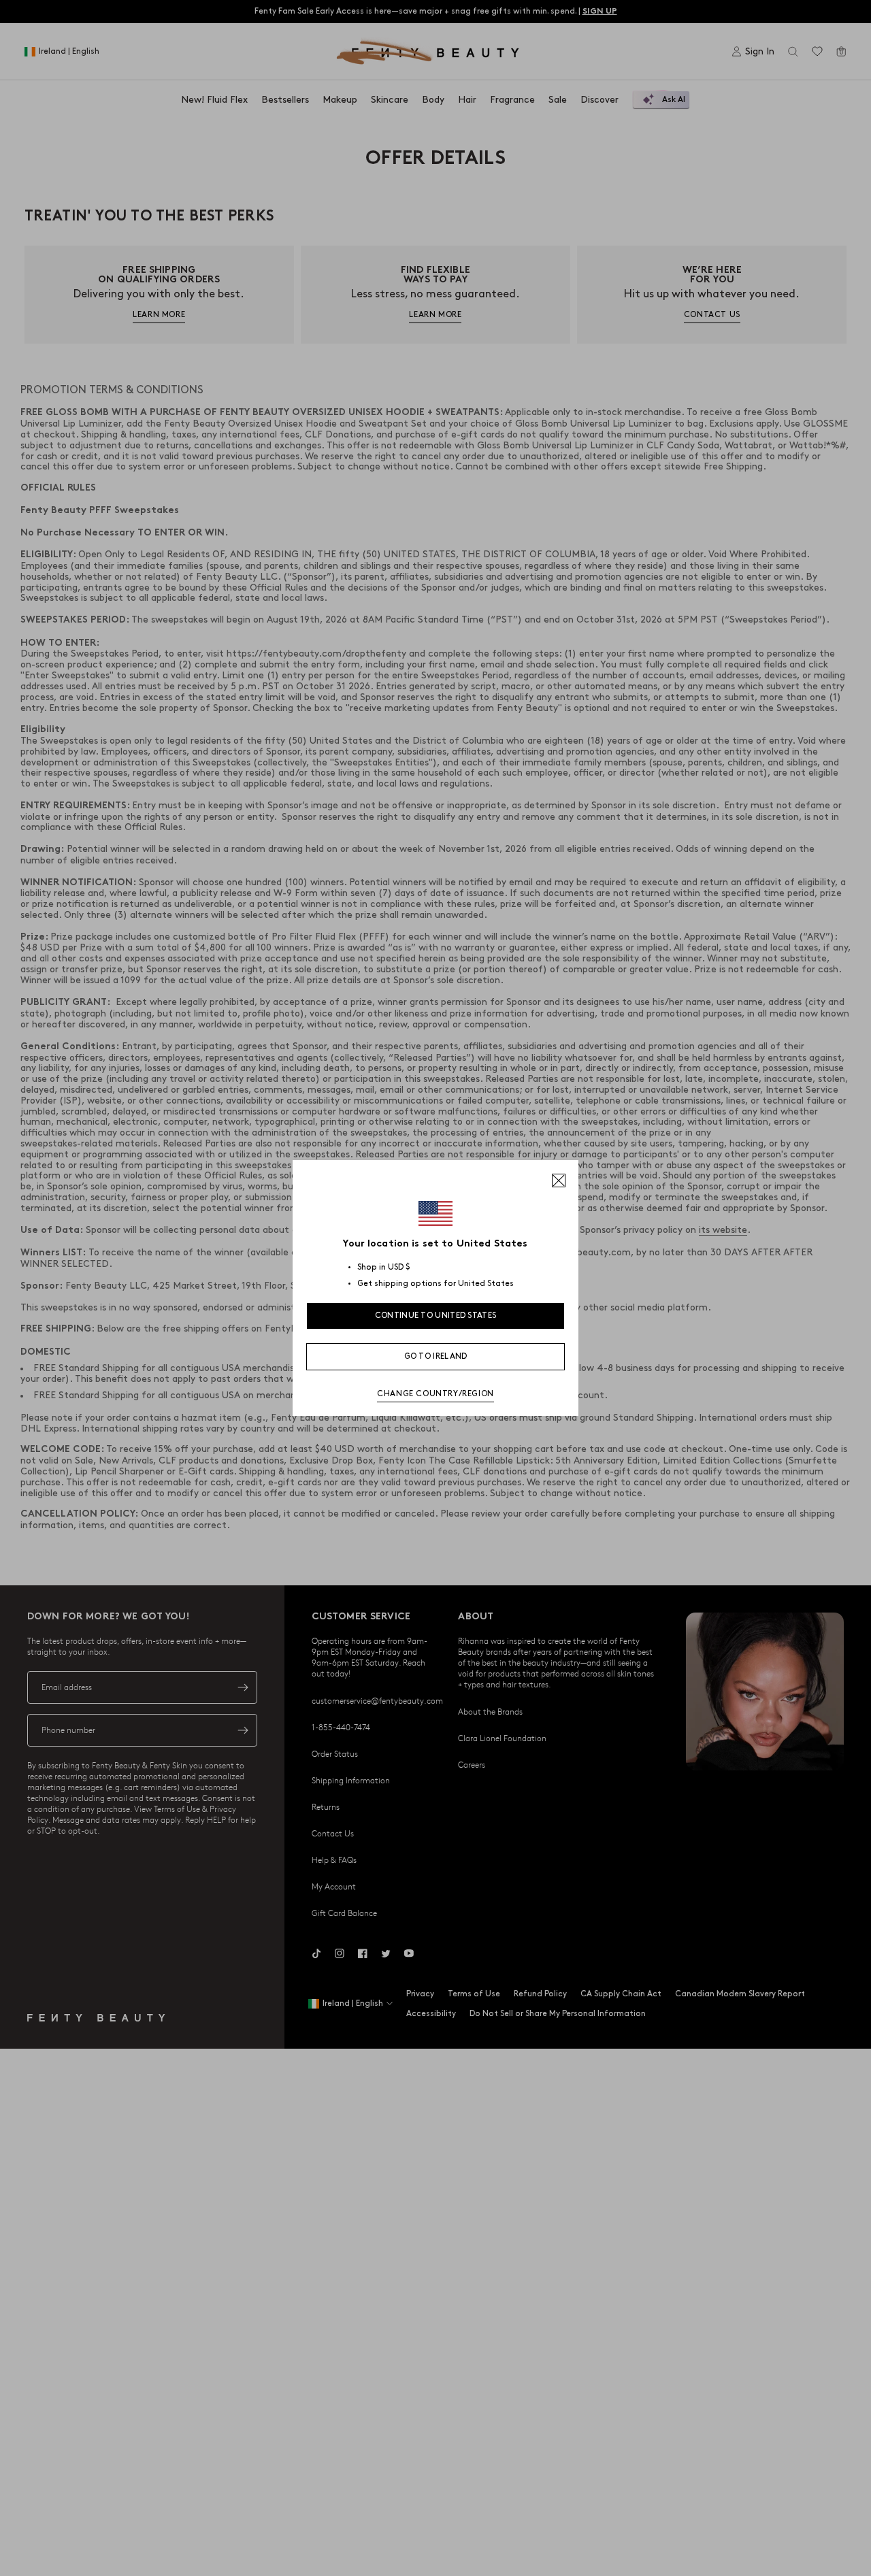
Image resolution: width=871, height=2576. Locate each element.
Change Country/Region (435, 1394)
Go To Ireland (436, 1356)
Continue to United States (436, 1316)
